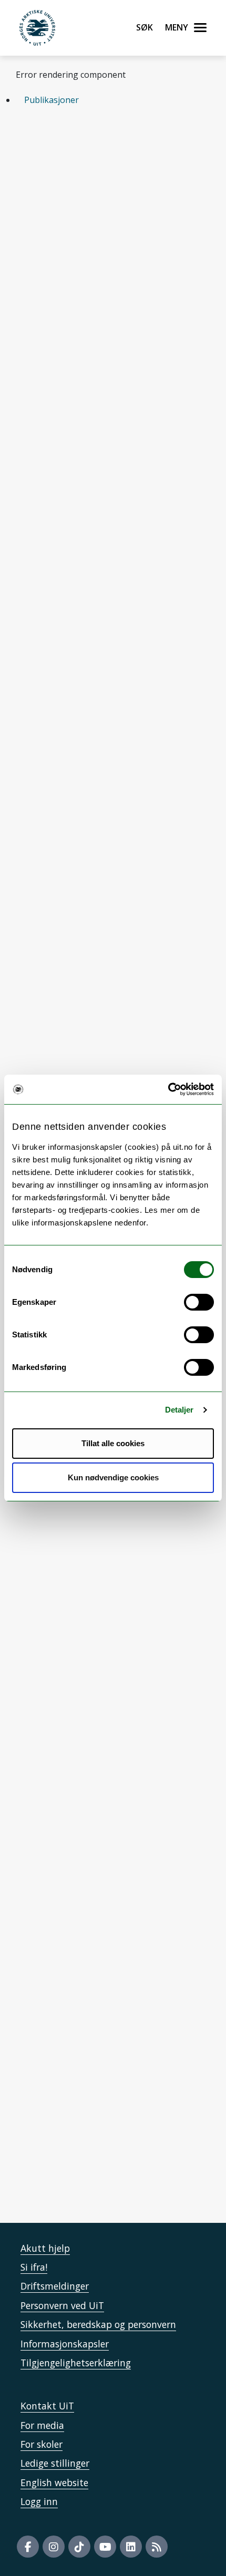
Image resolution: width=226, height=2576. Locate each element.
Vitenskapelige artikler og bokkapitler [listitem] (111, 155)
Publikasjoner (52, 100)
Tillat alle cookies (113, 1443)
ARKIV (55, 246)
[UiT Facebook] (28, 2547)
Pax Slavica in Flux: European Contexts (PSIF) (102, 1751)
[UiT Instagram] (54, 2547)
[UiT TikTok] (79, 2547)
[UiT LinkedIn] (131, 2547)
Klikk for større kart (55, 2144)
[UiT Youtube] (105, 2547)
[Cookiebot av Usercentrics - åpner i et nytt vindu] (168, 1089)
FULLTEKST (110, 313)
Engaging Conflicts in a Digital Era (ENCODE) (93, 1709)
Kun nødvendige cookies (113, 1477)
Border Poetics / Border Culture (94, 1674)
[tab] (113, 100)
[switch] (199, 1302)
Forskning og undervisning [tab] (78, 1596)
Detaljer (179, 1410)
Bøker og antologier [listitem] (76, 176)
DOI (52, 313)
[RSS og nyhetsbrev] (157, 2547)
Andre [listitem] (157, 176)
